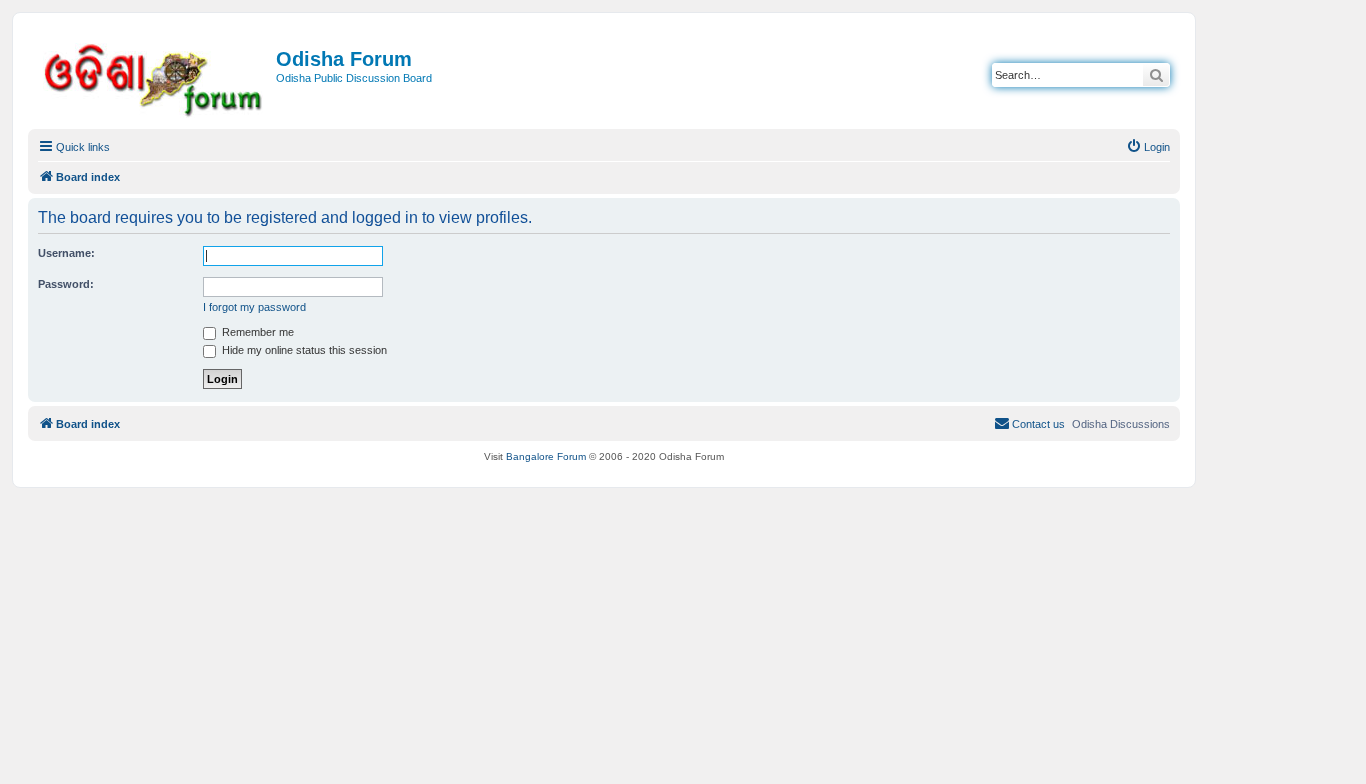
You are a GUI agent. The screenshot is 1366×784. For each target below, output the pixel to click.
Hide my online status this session (303, 350)
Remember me (256, 332)
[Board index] (154, 76)
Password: (66, 284)
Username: (66, 253)
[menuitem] (1148, 147)
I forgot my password (254, 307)
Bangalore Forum (546, 456)
